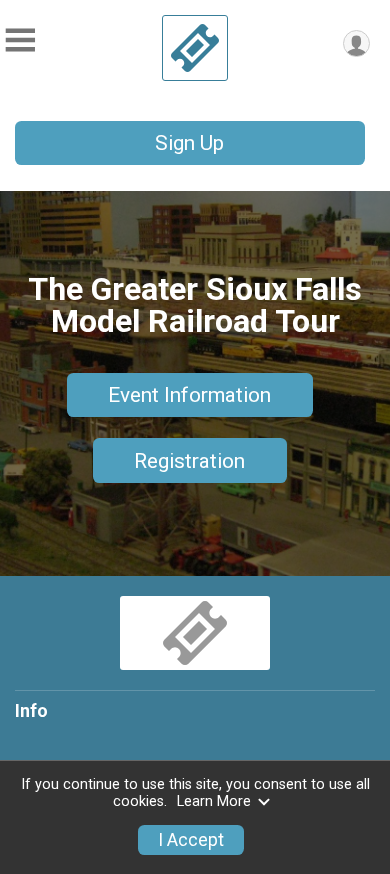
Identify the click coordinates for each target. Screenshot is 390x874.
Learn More (214, 801)
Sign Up (189, 143)
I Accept (191, 840)
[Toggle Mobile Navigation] (20, 40)
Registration (189, 461)
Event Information (189, 395)
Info (31, 711)
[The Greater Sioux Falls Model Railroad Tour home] (195, 48)
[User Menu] (356, 43)
